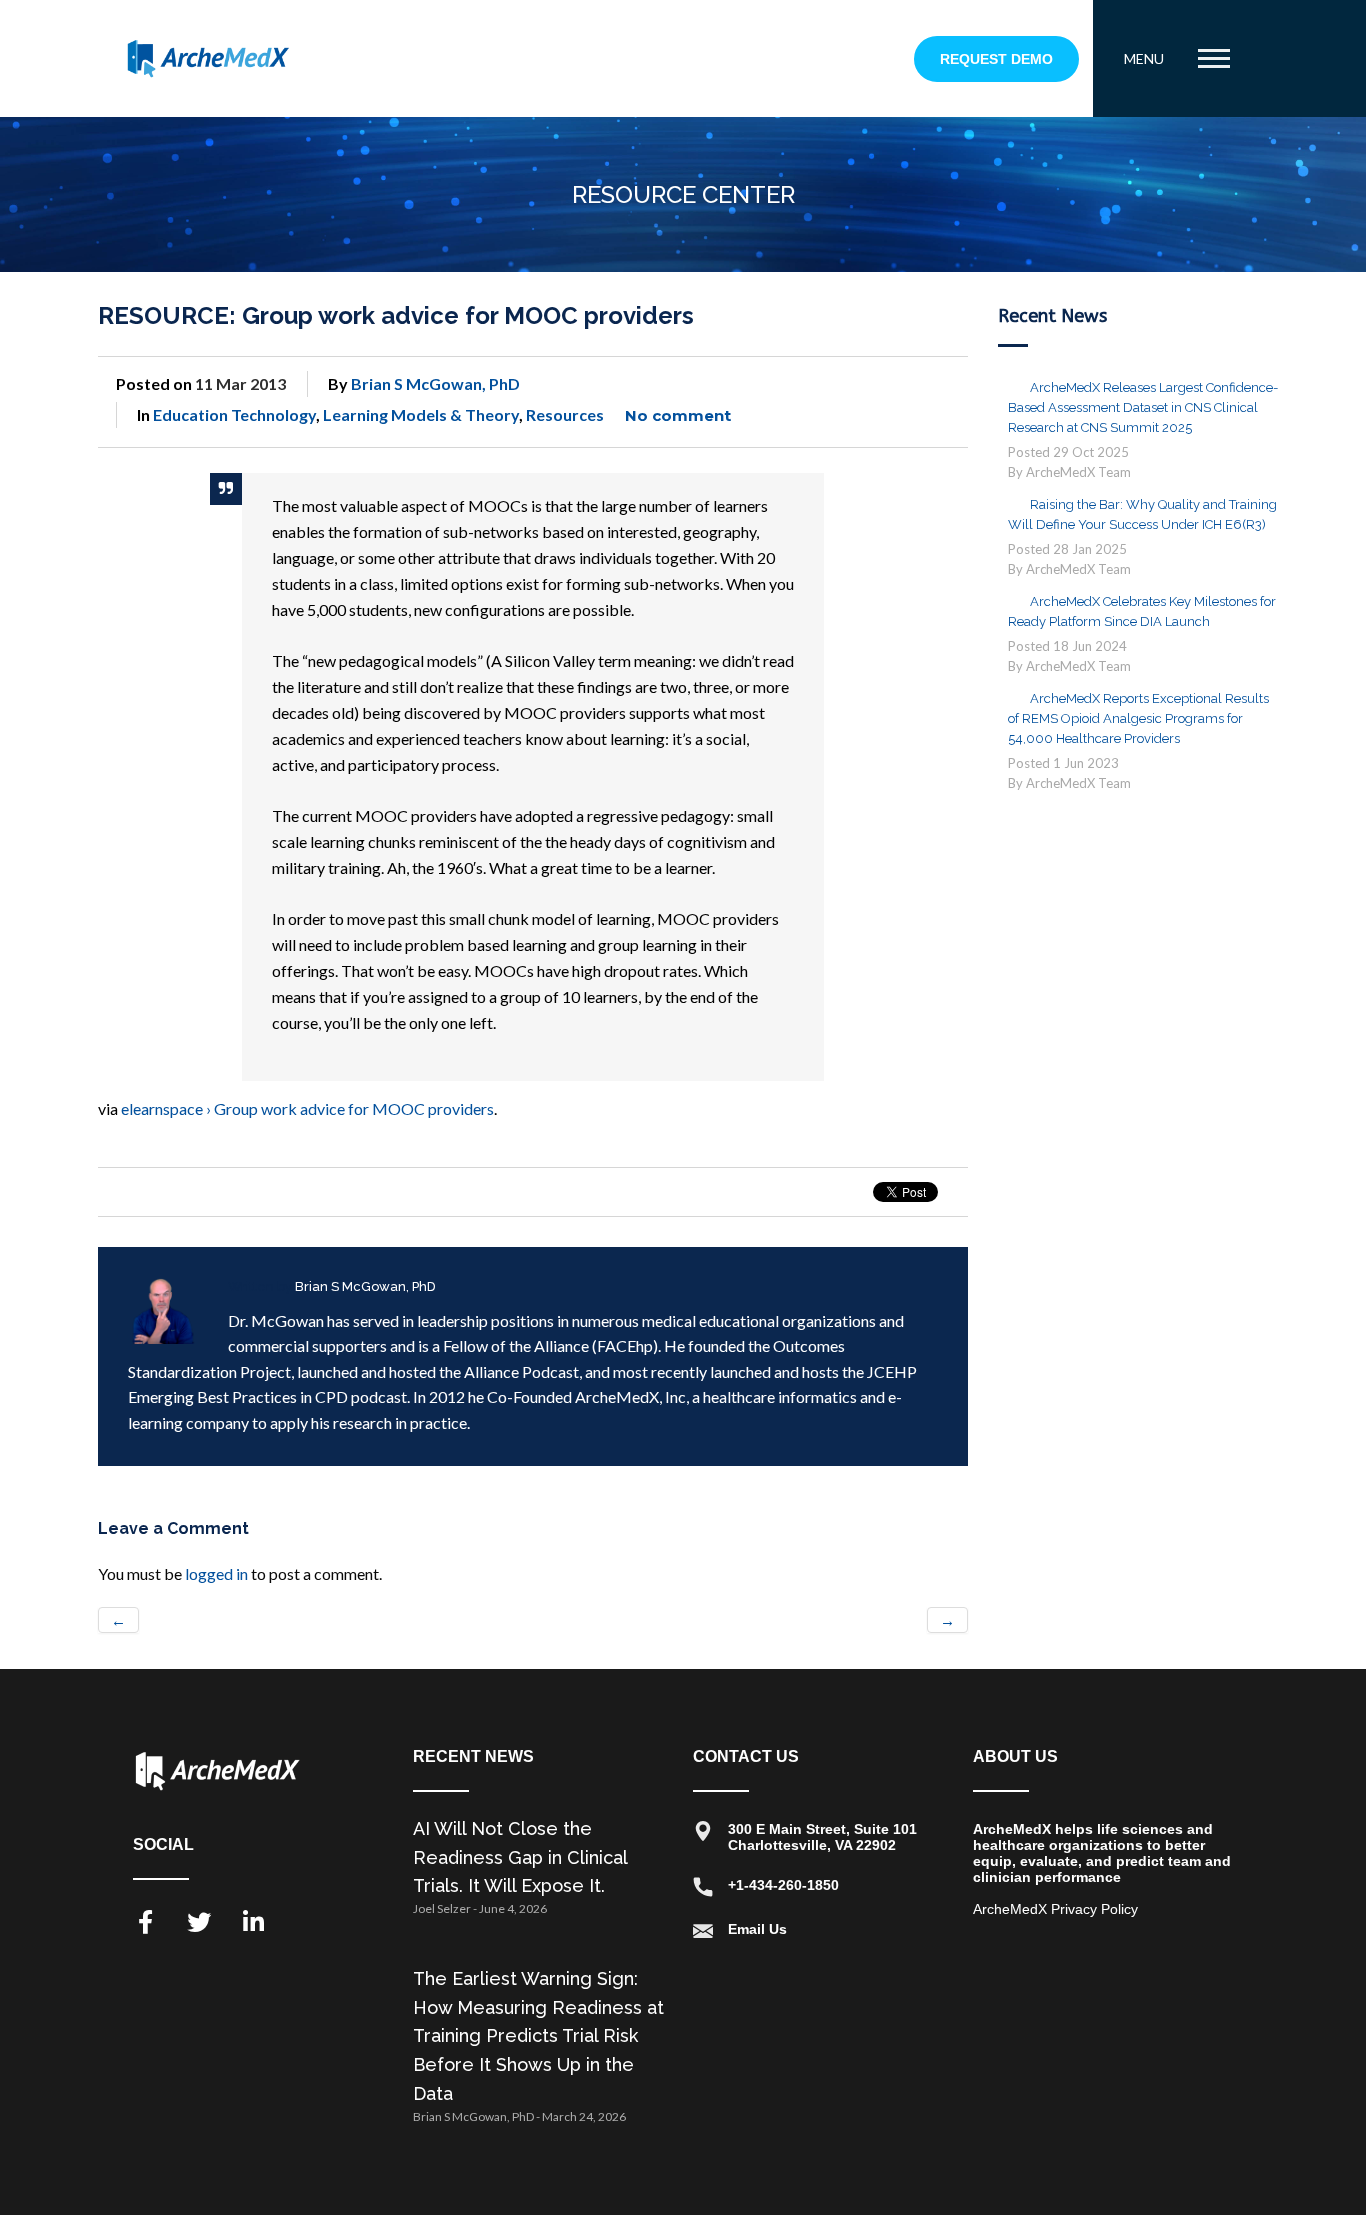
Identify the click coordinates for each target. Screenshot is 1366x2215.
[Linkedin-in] (253, 1922)
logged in (216, 1573)
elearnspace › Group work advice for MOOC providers (307, 1108)
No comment (678, 415)
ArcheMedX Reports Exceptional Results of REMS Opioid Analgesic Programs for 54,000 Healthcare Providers (1138, 718)
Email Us (757, 1929)
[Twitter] (199, 1922)
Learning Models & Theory (421, 414)
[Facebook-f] (145, 1922)
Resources (565, 414)
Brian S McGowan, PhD (435, 383)
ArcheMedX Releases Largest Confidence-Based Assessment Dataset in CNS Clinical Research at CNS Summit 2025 (1143, 407)
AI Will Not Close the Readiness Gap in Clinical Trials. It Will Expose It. (520, 1857)
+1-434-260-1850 (783, 1885)
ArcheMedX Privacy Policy (1055, 1909)
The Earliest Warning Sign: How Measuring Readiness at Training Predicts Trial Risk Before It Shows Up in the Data (538, 2036)
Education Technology (234, 414)
